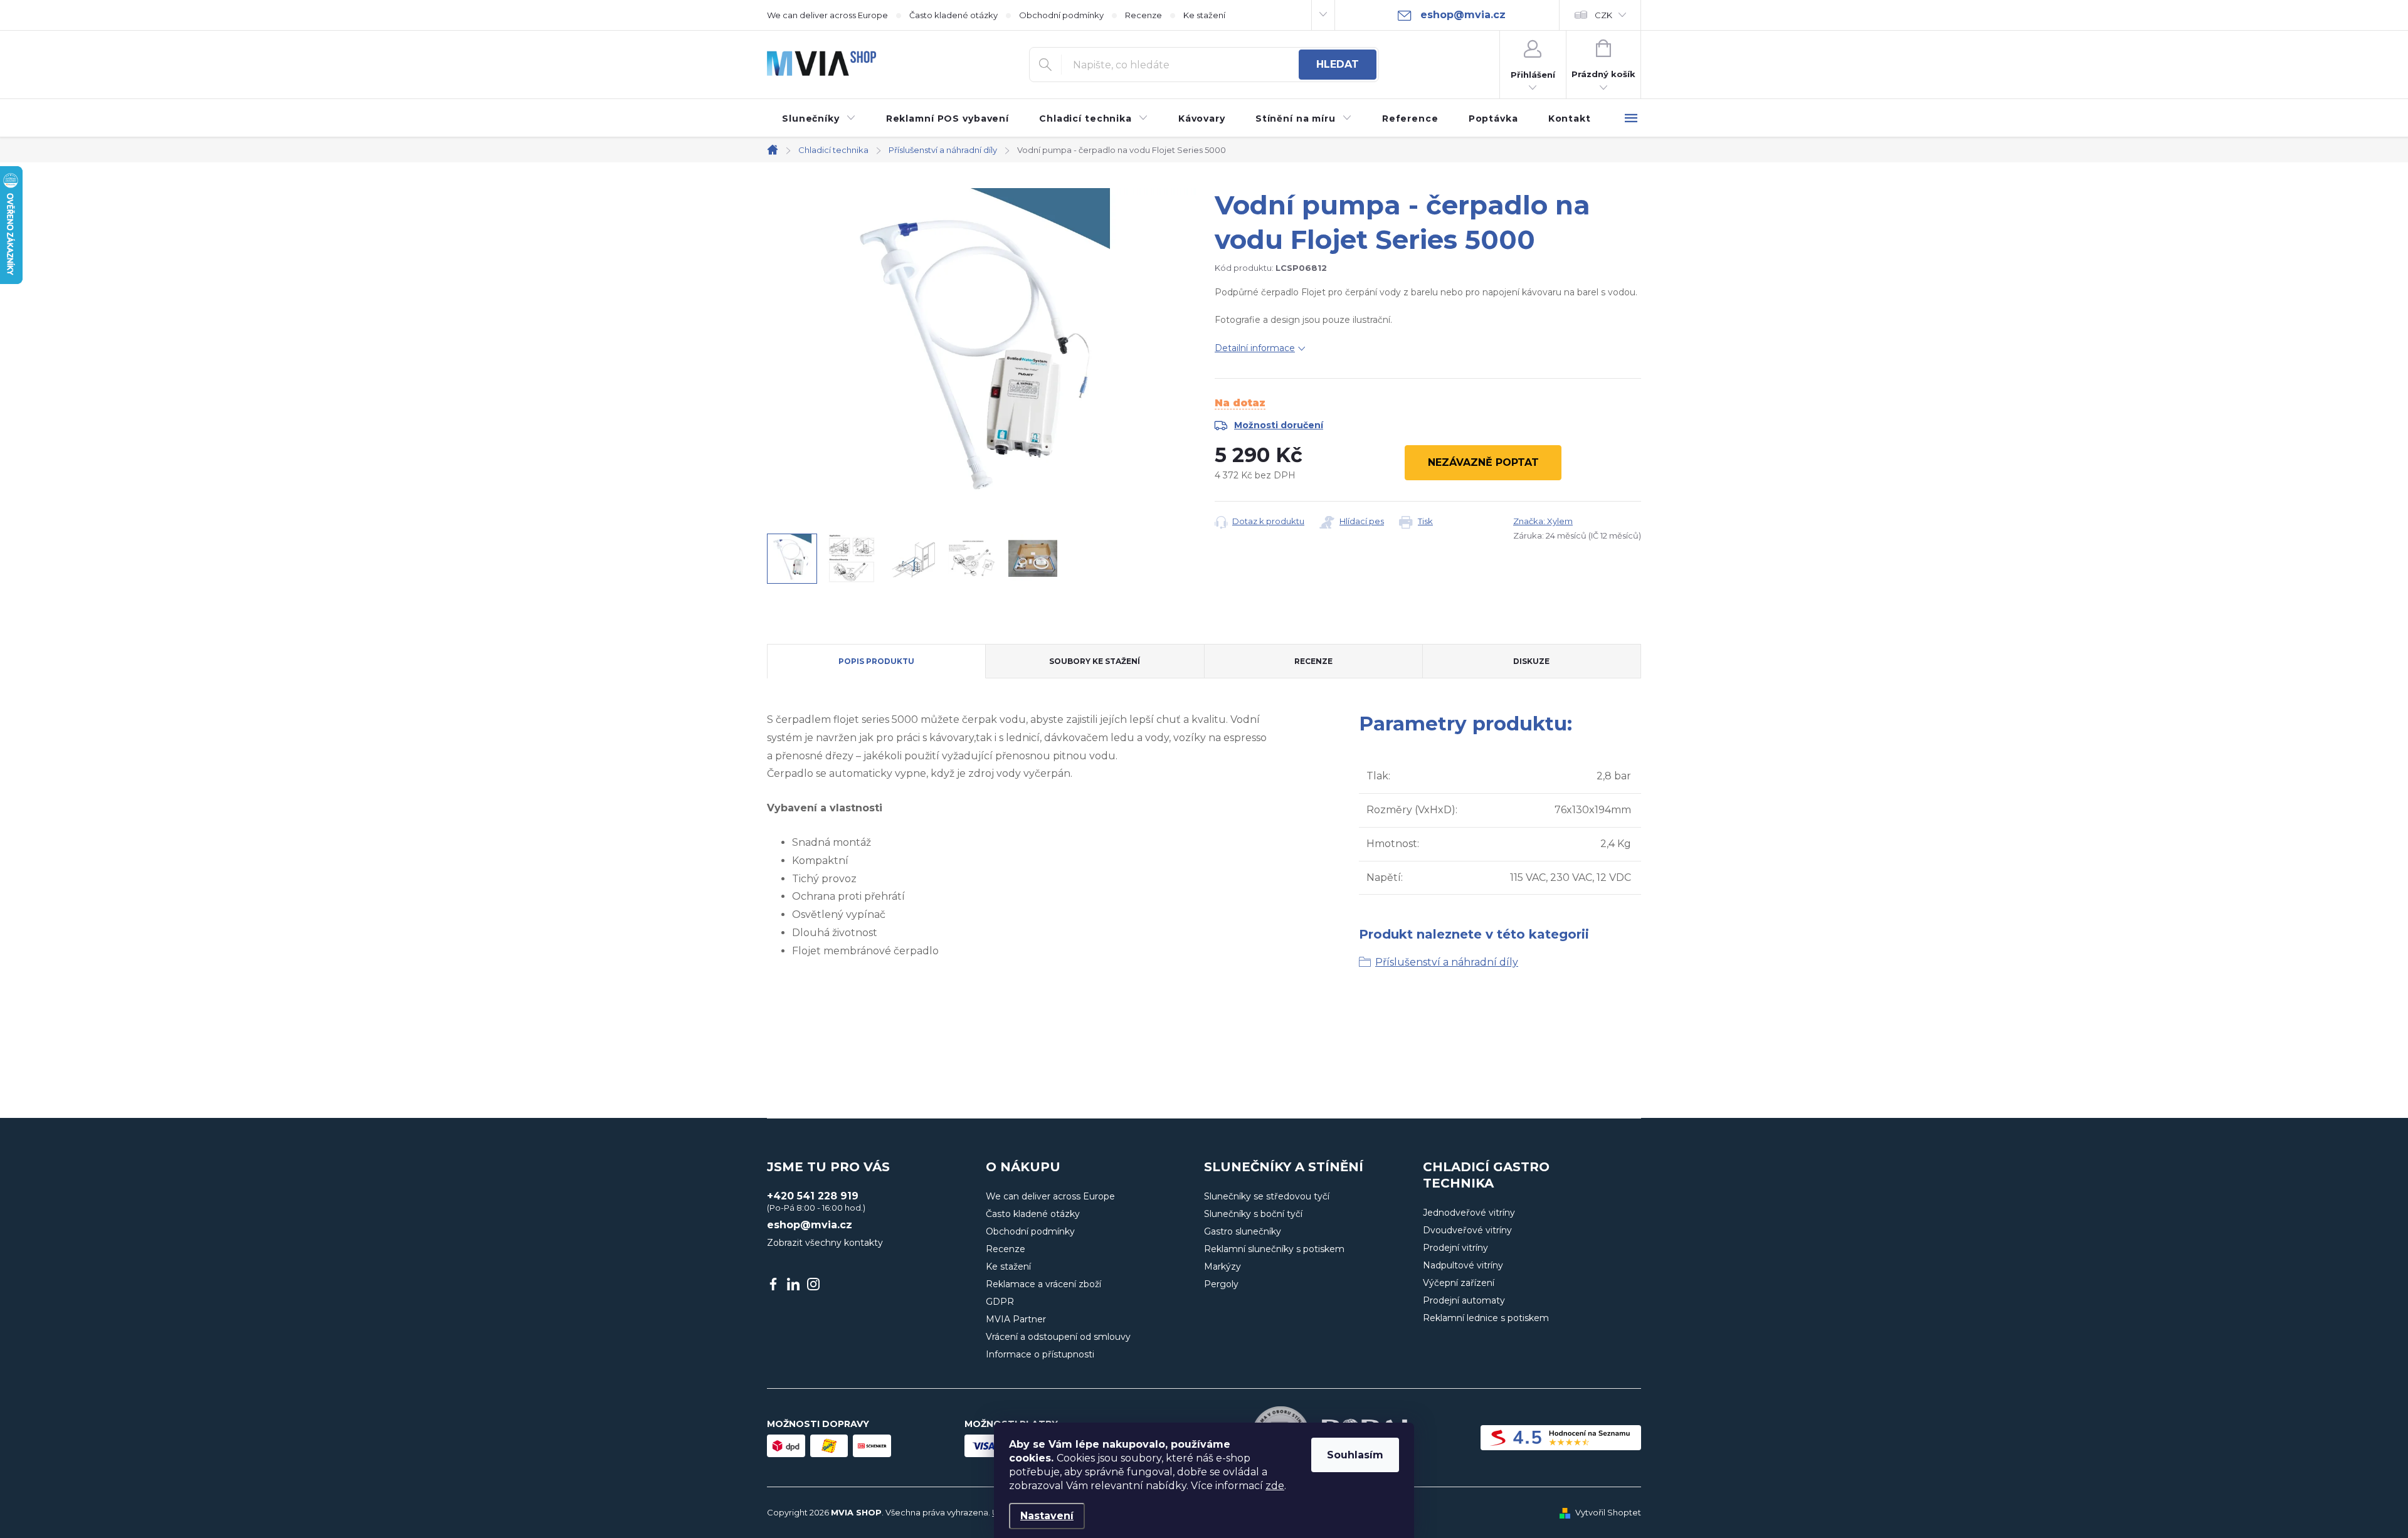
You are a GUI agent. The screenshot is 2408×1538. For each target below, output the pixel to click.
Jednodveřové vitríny (1469, 1213)
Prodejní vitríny (1455, 1248)
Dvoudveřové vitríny (1467, 1230)
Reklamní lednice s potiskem (1486, 1318)
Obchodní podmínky (1061, 15)
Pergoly (1221, 1284)
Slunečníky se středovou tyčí (1267, 1196)
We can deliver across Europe (827, 15)
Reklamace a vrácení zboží (1043, 1284)
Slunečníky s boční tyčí (1253, 1214)
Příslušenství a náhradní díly (1447, 962)
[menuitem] (819, 119)
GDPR (1000, 1302)
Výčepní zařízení (1459, 1283)
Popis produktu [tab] (876, 661)
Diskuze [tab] (1531, 661)
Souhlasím (1355, 1455)
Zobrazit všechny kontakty (825, 1243)
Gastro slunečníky (1243, 1231)
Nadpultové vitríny (1463, 1265)
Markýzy (1222, 1267)
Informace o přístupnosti (1040, 1354)
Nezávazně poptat (1483, 462)
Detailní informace (1255, 348)
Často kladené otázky (953, 15)
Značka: (1543, 521)
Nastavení (1047, 1516)
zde (1275, 1486)
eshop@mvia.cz (810, 1225)
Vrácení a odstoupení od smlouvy (1058, 1337)
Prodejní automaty (1464, 1300)
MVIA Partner (1016, 1319)
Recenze (1143, 15)
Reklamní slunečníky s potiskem (1274, 1249)
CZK (1603, 15)
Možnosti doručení (1279, 425)
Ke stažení (1204, 15)
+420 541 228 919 (813, 1196)
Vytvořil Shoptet (1608, 1512)
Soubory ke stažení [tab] (1095, 661)
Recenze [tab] (1313, 661)
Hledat (1338, 64)
